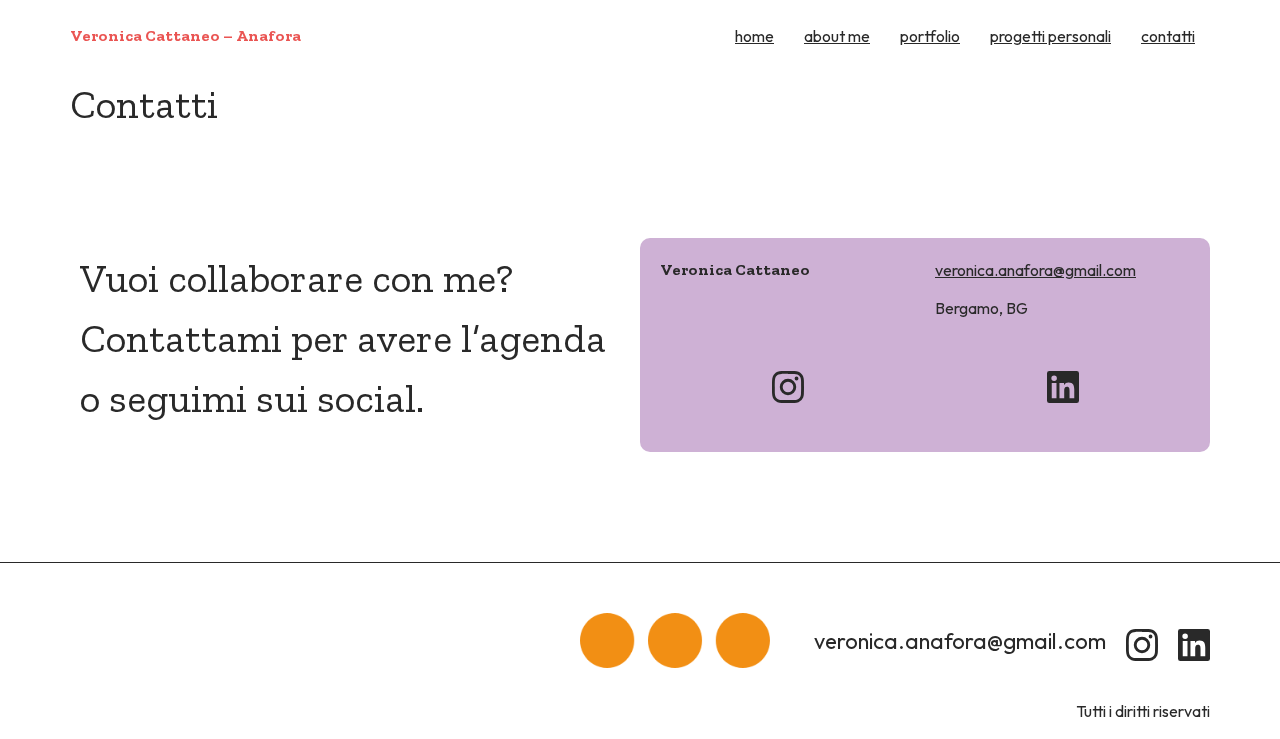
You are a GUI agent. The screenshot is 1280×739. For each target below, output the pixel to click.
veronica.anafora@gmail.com (1035, 270)
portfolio (930, 36)
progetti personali (1050, 36)
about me (837, 36)
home (754, 36)
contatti (1168, 36)
